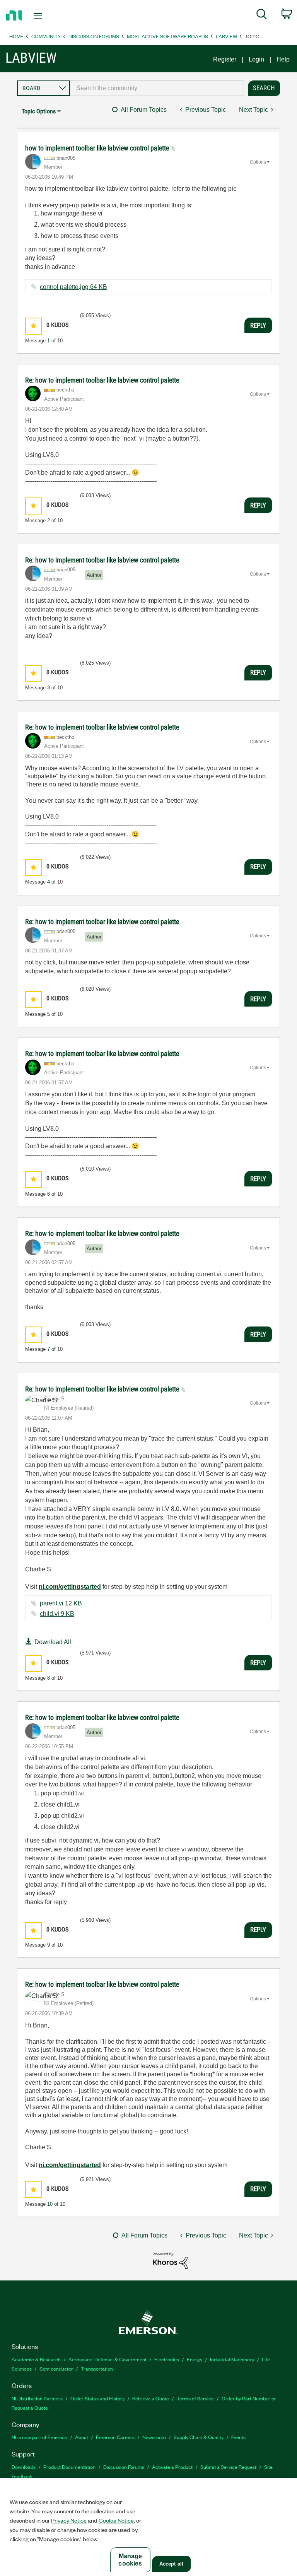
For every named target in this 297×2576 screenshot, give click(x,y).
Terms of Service (195, 2398)
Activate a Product (172, 2467)
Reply (258, 325)
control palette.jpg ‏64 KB (73, 287)
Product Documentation (69, 2467)
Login (256, 59)
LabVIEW (226, 36)
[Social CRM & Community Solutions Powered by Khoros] (170, 2260)
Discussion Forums (94, 36)
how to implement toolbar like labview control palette (98, 148)
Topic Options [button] (39, 111)
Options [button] (258, 162)
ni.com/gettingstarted (70, 1587)
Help (283, 59)
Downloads (24, 2467)
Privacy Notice (69, 2520)
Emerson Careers (115, 2437)
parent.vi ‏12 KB (61, 1603)
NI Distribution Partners (37, 2398)
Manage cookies (130, 2560)
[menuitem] (262, 15)
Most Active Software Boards (167, 36)
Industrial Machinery (232, 2359)
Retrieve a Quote (151, 2398)
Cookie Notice (116, 2520)
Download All (53, 1642)
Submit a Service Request (228, 2467)
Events (238, 2437)
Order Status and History (97, 2398)
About (82, 2437)
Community (46, 36)
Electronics (167, 2359)
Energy (195, 2359)
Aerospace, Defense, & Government (108, 2359)
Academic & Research (36, 2359)
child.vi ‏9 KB (57, 1614)
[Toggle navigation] (47, 16)
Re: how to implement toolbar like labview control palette (102, 380)
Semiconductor (56, 2368)
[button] (33, 326)
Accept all (171, 2564)
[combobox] (157, 88)
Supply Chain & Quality (199, 2437)
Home (16, 36)
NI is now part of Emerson (39, 2437)
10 (50, 2204)
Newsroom (154, 2437)
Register (225, 59)
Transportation (97, 2368)
